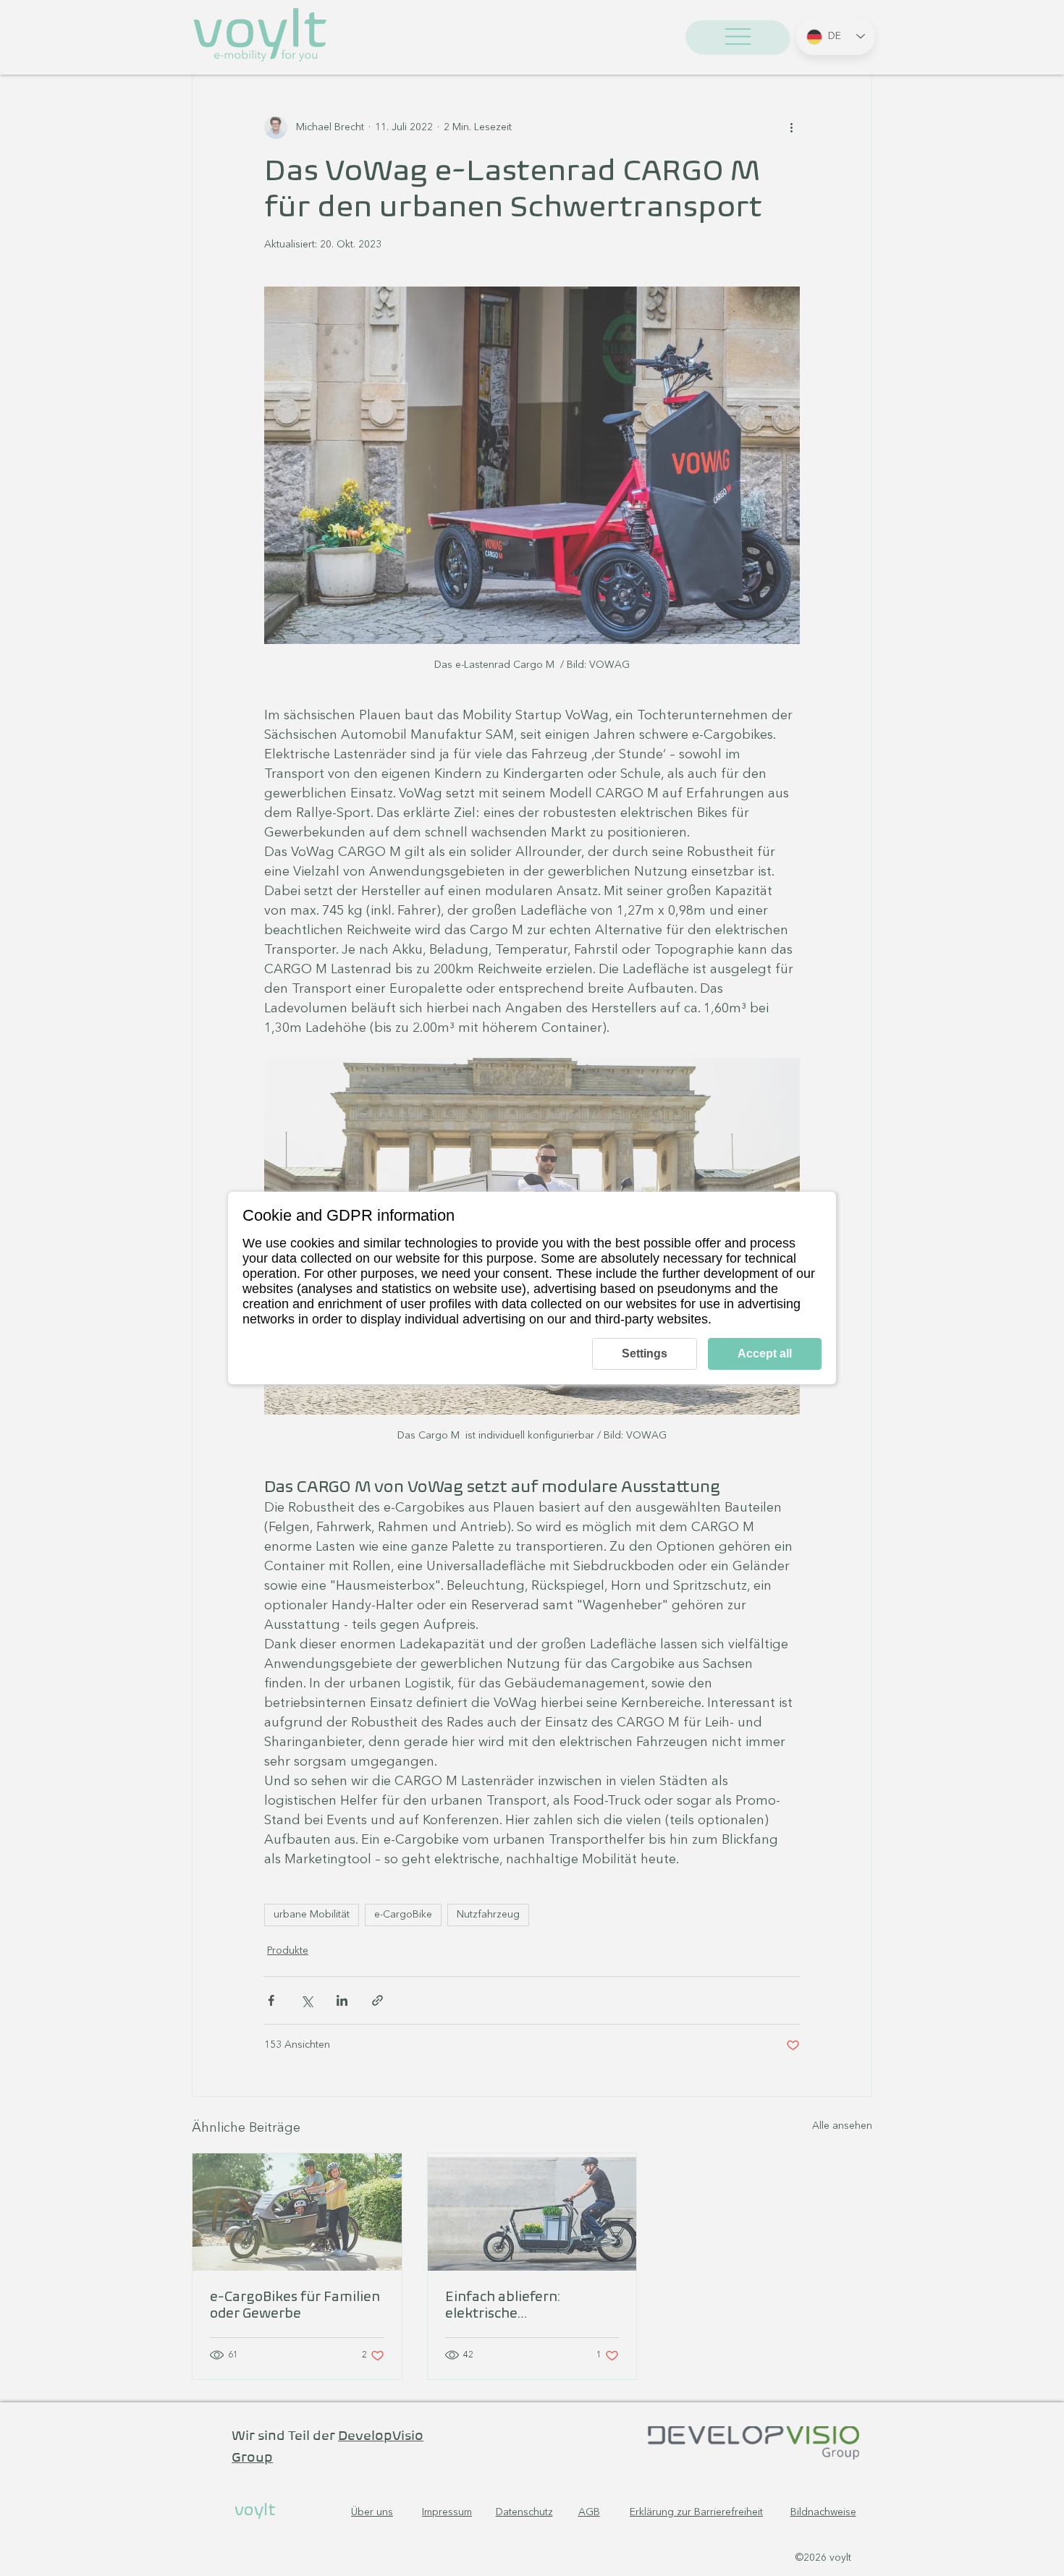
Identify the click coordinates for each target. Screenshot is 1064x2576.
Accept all (765, 1353)
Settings (645, 1353)
